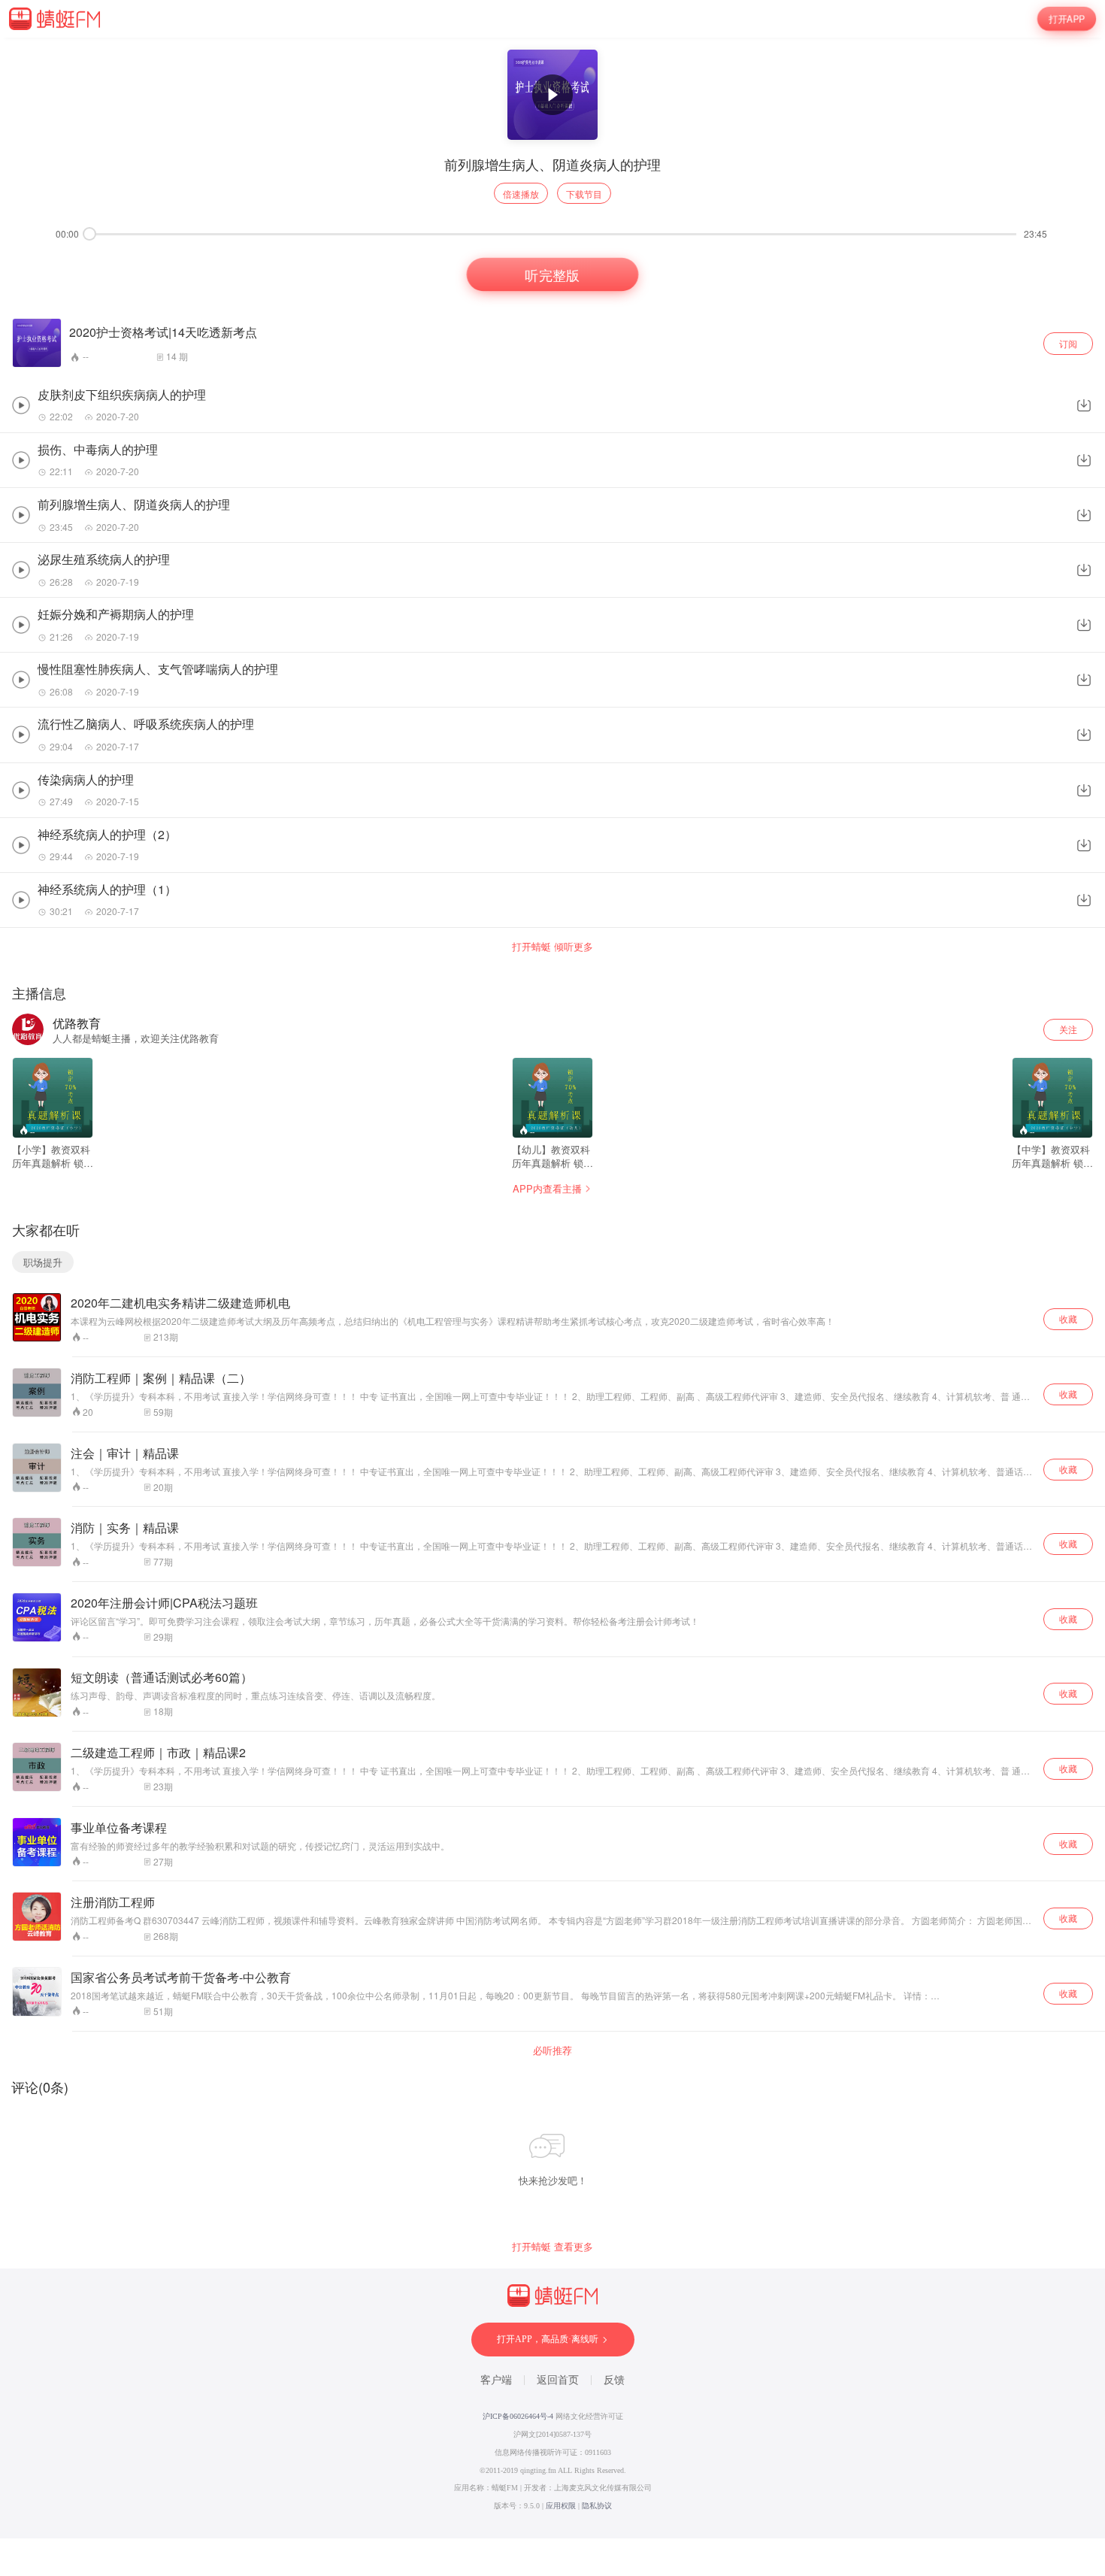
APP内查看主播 (547, 1188)
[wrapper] (552, 1288)
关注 (1068, 1029)
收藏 (1068, 1318)
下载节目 (584, 194)
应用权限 (561, 2506)
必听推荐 (552, 2050)
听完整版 (553, 274)
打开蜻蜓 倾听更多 (552, 947)
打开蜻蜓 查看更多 (552, 2247)
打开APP (1067, 18)
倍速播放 (521, 194)
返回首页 (558, 2380)
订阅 (1068, 343)
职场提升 (43, 1262)
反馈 (614, 2380)
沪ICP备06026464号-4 (518, 2416)
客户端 (496, 2380)
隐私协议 (597, 2506)
